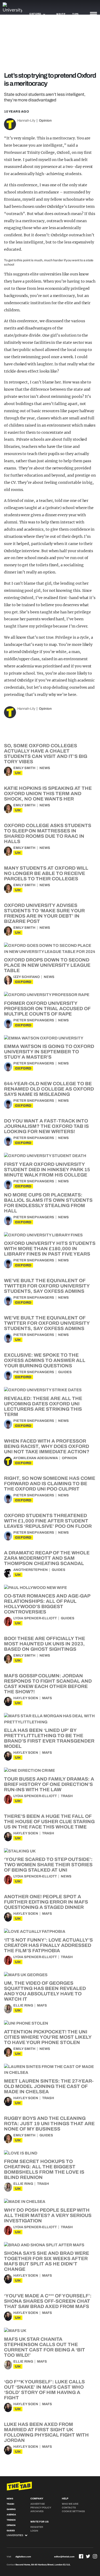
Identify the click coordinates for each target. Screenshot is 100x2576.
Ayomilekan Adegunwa (36, 1458)
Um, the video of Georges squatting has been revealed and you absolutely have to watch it (45, 1991)
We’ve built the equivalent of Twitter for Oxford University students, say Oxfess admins (47, 1286)
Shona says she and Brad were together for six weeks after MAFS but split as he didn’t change (47, 2261)
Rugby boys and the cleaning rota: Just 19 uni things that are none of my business (49, 2124)
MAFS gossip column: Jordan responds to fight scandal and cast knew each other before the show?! (48, 1684)
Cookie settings (73, 2511)
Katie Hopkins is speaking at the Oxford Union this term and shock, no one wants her (48, 794)
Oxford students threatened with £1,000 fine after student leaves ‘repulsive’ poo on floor (48, 1521)
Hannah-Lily (26, 121)
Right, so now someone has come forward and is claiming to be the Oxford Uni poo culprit (50, 1484)
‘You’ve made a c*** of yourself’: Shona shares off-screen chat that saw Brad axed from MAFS (48, 2301)
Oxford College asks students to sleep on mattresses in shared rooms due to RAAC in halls (48, 833)
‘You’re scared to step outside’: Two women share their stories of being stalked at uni (48, 1865)
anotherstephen (31, 1570)
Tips (75, 14)
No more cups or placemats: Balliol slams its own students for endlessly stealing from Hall (48, 1203)
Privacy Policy (41, 2508)
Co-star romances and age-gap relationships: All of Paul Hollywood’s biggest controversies (47, 1604)
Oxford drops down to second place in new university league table (47, 965)
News (45, 768)
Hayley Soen (26, 1698)
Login (34, 2531)
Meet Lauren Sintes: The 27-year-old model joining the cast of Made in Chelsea (49, 2086)
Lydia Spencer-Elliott (35, 1618)
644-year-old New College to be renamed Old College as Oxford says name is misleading (49, 1089)
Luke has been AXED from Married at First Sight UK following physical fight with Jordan (46, 2432)
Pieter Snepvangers (34, 1020)
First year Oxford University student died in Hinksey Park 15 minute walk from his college (47, 1170)
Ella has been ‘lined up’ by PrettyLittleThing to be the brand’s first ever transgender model (49, 1738)
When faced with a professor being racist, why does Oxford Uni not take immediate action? (47, 1446)
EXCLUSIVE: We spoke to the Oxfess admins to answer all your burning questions (45, 1360)
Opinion (45, 121)
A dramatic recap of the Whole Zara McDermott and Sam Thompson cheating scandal (47, 1558)
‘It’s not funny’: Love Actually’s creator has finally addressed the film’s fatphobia (48, 1945)
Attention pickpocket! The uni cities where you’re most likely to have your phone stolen (48, 2037)
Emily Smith (24, 768)
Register (37, 2527)
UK (18, 773)
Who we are (70, 2504)
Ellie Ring (23, 2005)
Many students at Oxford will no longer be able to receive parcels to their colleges (46, 873)
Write (61, 14)
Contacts (69, 2508)
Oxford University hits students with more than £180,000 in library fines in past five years (50, 1249)
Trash (67, 1796)
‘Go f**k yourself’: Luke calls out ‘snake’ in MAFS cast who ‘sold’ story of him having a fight (44, 2390)
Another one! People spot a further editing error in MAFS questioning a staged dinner (46, 1902)
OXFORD (23, 982)
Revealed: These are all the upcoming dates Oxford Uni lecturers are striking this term (43, 1406)
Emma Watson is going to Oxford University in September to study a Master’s (49, 1052)
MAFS (47, 1698)
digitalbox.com (23, 2557)
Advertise (38, 2504)
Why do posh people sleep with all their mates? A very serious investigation (48, 2215)
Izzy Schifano (27, 977)
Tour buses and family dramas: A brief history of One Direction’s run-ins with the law (49, 1784)
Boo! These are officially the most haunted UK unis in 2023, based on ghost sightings (45, 1644)
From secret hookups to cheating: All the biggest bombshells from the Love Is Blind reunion (44, 2169)
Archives (37, 2511)
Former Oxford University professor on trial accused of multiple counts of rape (47, 1009)
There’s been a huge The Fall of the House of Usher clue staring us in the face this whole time (49, 1822)
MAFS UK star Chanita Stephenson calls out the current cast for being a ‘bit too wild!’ (45, 2347)
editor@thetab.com (64, 2557)
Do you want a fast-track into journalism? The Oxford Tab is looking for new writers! (46, 1126)
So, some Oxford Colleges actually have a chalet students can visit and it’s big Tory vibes (46, 754)
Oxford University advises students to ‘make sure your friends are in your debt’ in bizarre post (44, 913)
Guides (65, 1372)
